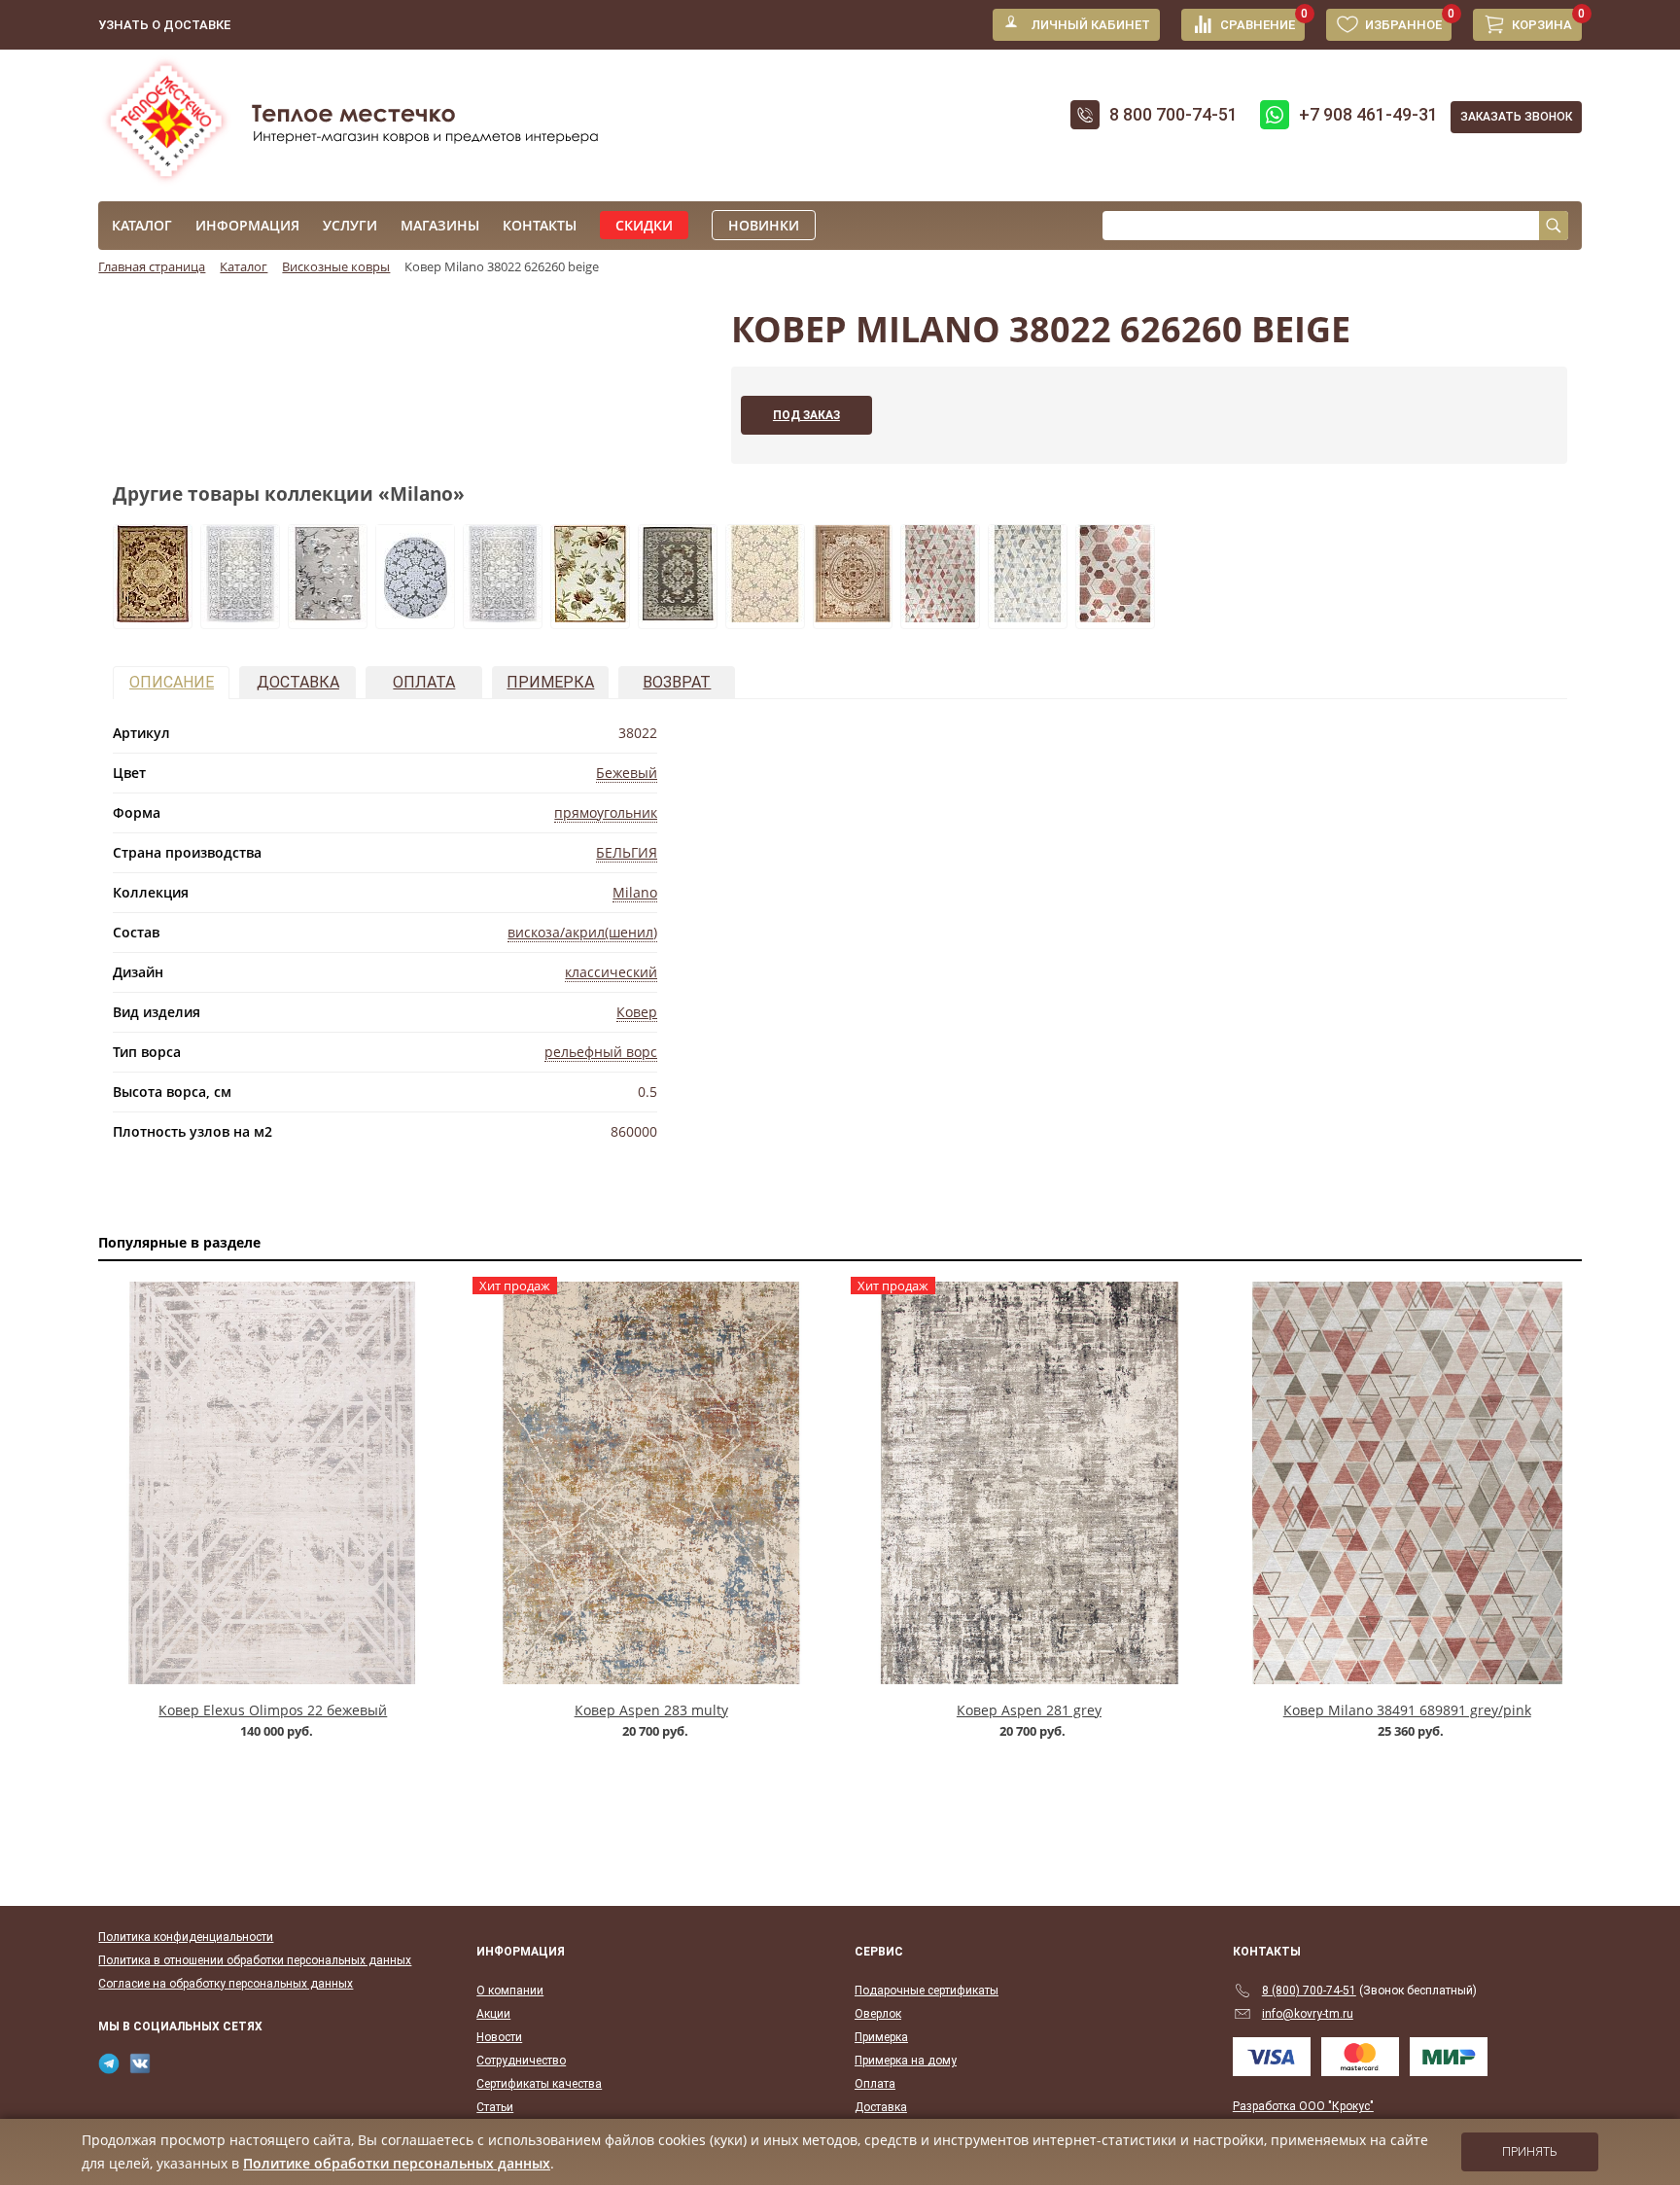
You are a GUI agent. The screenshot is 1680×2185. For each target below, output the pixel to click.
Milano (635, 892)
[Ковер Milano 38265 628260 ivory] (590, 617)
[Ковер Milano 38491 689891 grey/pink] (940, 617)
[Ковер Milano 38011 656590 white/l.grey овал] (415, 617)
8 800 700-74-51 (1173, 114)
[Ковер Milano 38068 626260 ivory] (853, 617)
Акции (493, 2014)
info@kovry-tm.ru (1308, 2014)
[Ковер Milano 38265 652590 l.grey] (328, 617)
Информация (247, 225)
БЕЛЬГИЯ (627, 852)
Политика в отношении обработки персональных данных (255, 1960)
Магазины (440, 225)
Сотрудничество (521, 2061)
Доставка (298, 682)
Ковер (637, 1012)
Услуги (350, 225)
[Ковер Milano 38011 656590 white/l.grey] (765, 617)
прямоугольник (606, 812)
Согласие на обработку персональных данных (226, 1984)
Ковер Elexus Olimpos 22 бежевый (273, 1710)
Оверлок (878, 2014)
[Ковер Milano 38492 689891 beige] (1115, 617)
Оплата (424, 682)
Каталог (142, 225)
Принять (1530, 2152)
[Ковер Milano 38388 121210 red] (153, 617)
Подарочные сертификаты (927, 1991)
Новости (499, 2037)
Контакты (540, 225)
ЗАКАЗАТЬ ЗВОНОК (1516, 117)
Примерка (550, 682)
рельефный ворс (601, 1052)
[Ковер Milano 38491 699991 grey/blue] (1028, 617)
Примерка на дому (906, 2061)
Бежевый (627, 773)
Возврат (677, 682)
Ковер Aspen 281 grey (1029, 1710)
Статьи (495, 2107)
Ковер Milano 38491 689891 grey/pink (1407, 1710)
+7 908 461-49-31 (1368, 114)
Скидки (644, 225)
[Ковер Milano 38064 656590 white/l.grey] (240, 617)
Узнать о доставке (164, 25)
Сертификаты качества (539, 2084)
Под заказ (806, 415)
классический (611, 972)
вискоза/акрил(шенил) (582, 932)
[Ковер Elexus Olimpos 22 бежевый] (273, 1483)
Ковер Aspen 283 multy (651, 1710)
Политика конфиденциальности (186, 1937)
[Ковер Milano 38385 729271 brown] (678, 617)
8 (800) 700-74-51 (1309, 1991)
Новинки (764, 225)
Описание (172, 682)
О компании (510, 1991)
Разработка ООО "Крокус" (1303, 2106)
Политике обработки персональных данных (397, 2163)
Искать (1554, 226)
